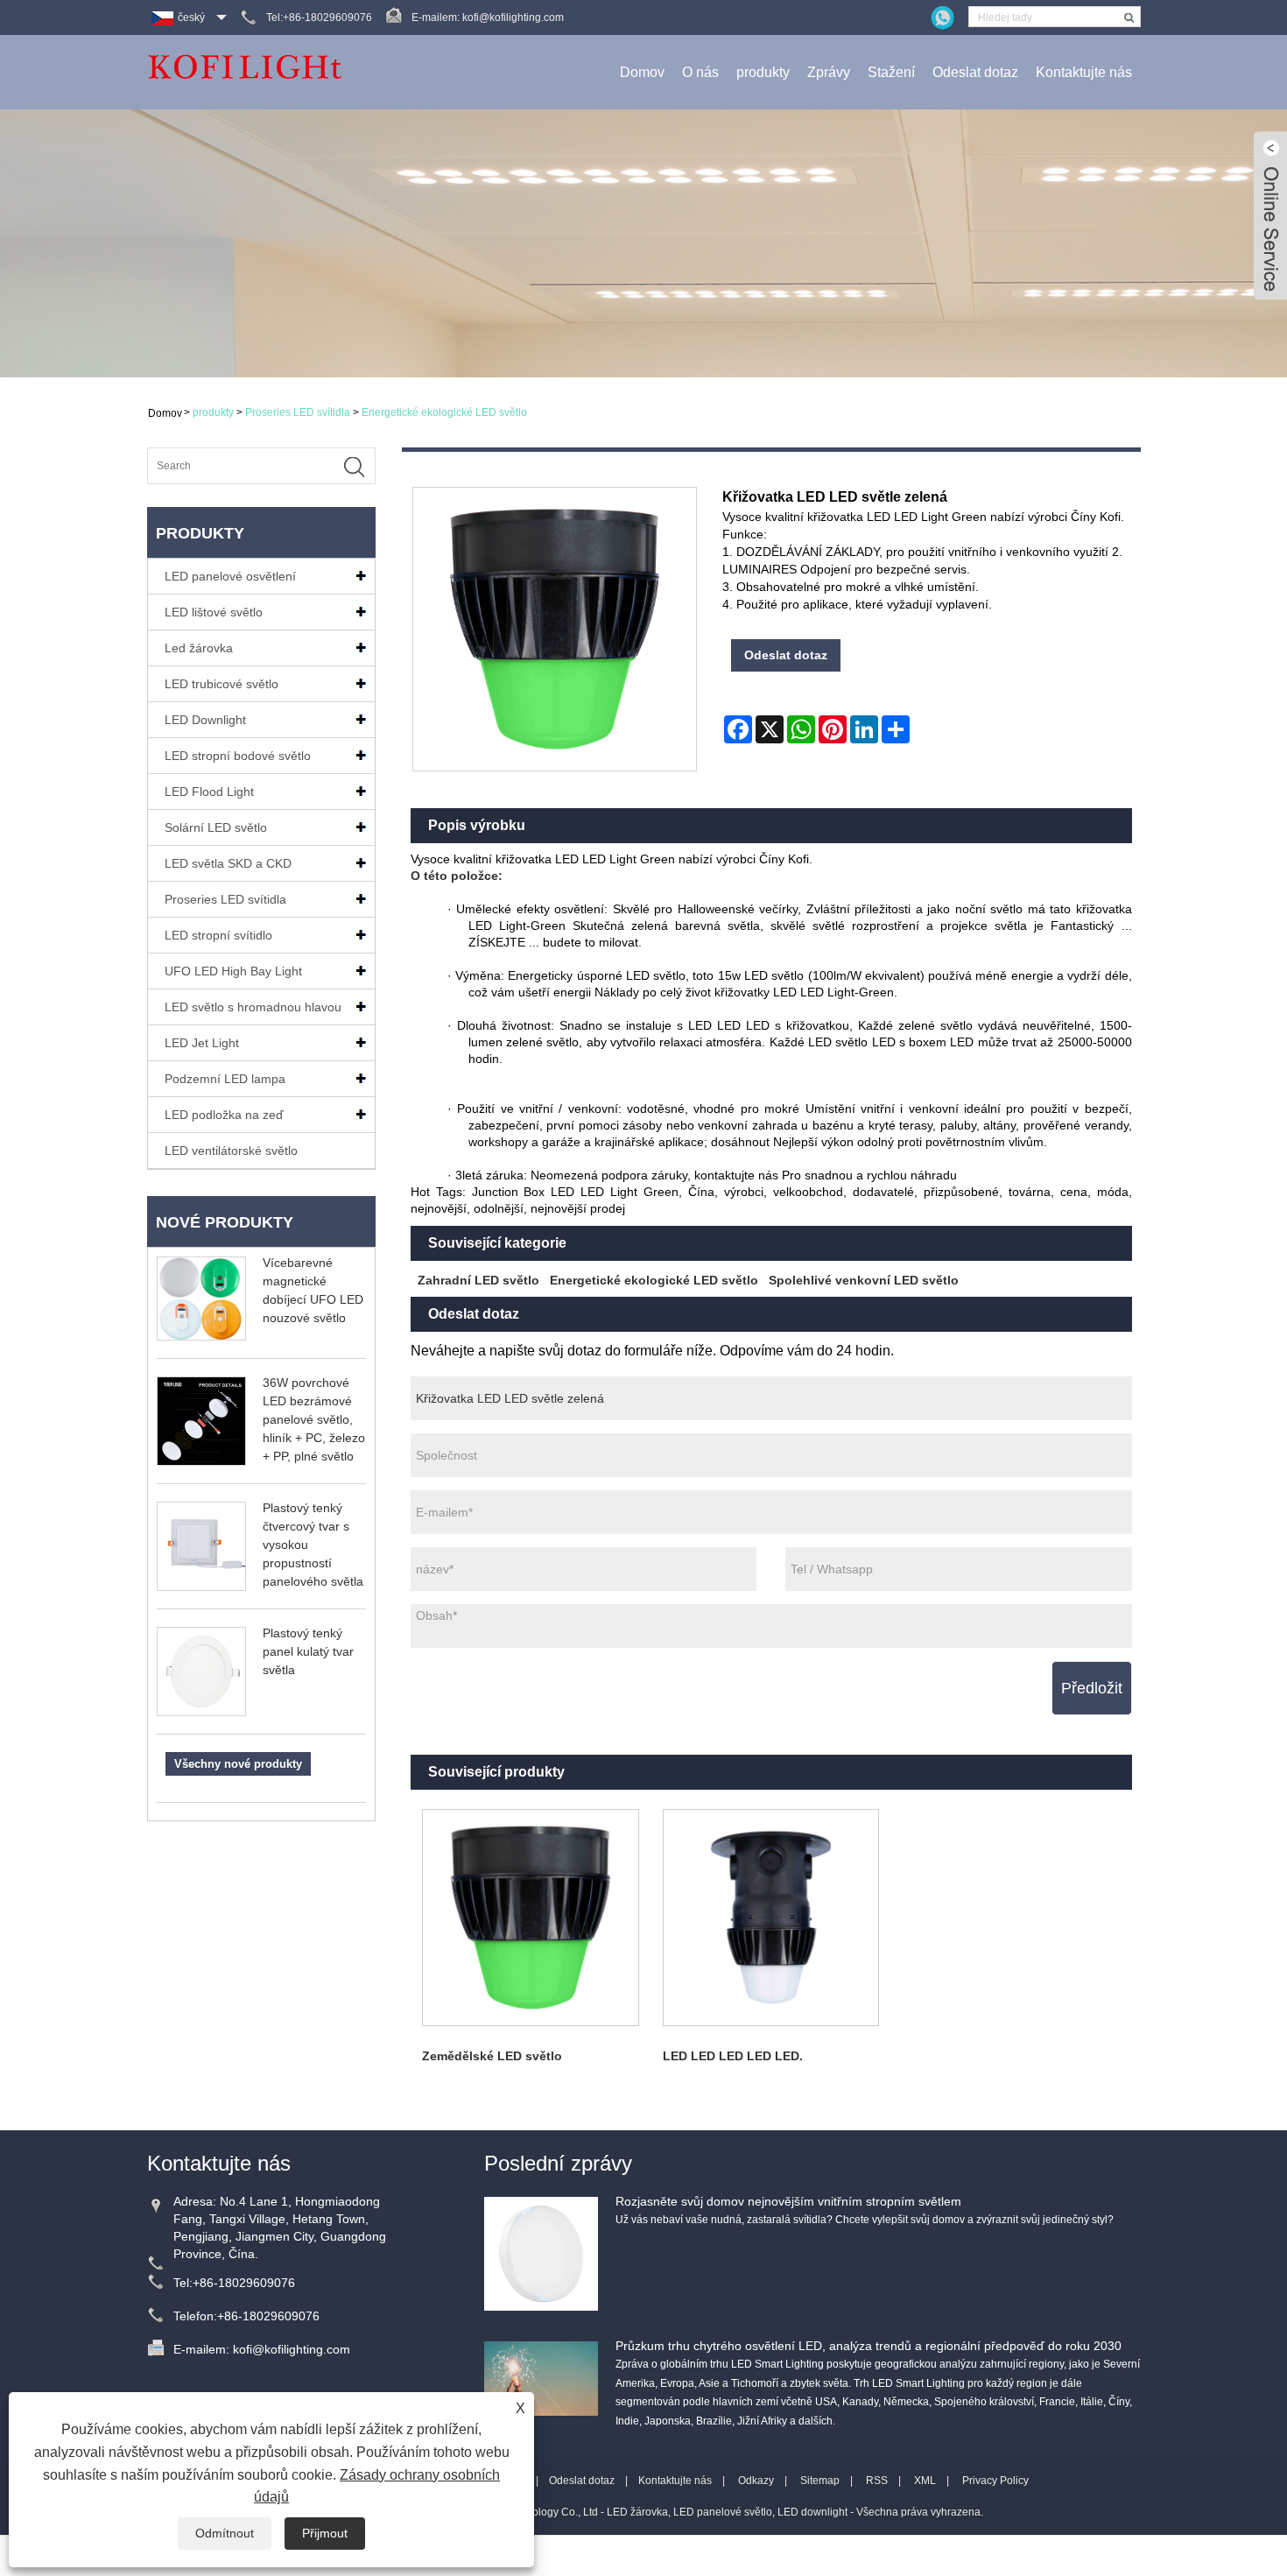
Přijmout (325, 2533)
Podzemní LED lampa (225, 1079)
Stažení (891, 72)
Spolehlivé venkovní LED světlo (864, 1280)
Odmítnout (225, 2533)
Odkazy (756, 2481)
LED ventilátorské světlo (231, 1151)
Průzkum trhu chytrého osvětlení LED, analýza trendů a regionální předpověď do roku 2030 (869, 2346)
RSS (877, 2481)
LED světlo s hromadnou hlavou (253, 1007)
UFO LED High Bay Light (233, 971)
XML (925, 2481)
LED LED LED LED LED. (733, 2056)
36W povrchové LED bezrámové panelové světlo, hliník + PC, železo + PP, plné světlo (314, 1419)
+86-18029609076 (244, 2283)
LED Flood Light (209, 792)
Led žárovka (199, 648)
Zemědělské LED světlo (492, 2056)
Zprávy (829, 72)
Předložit (1092, 1688)
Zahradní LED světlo (478, 1280)
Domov (642, 72)
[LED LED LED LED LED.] (771, 1918)
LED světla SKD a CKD (228, 863)
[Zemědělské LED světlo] (531, 1918)
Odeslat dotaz (975, 72)
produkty (763, 72)
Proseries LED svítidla (298, 412)
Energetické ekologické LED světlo (444, 412)
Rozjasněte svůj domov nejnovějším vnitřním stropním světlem (788, 2201)
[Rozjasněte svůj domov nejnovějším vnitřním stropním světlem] (541, 2253)
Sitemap (820, 2481)
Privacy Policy (995, 2481)
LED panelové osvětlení (230, 576)
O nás (700, 72)
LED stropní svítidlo (218, 935)
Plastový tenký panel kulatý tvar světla (308, 1651)
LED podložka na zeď (224, 1115)
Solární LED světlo (216, 827)
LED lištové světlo (214, 612)
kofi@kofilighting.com (513, 18)
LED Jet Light (202, 1043)
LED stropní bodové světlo (238, 756)
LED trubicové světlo (222, 684)
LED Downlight (205, 720)
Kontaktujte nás (1084, 72)
